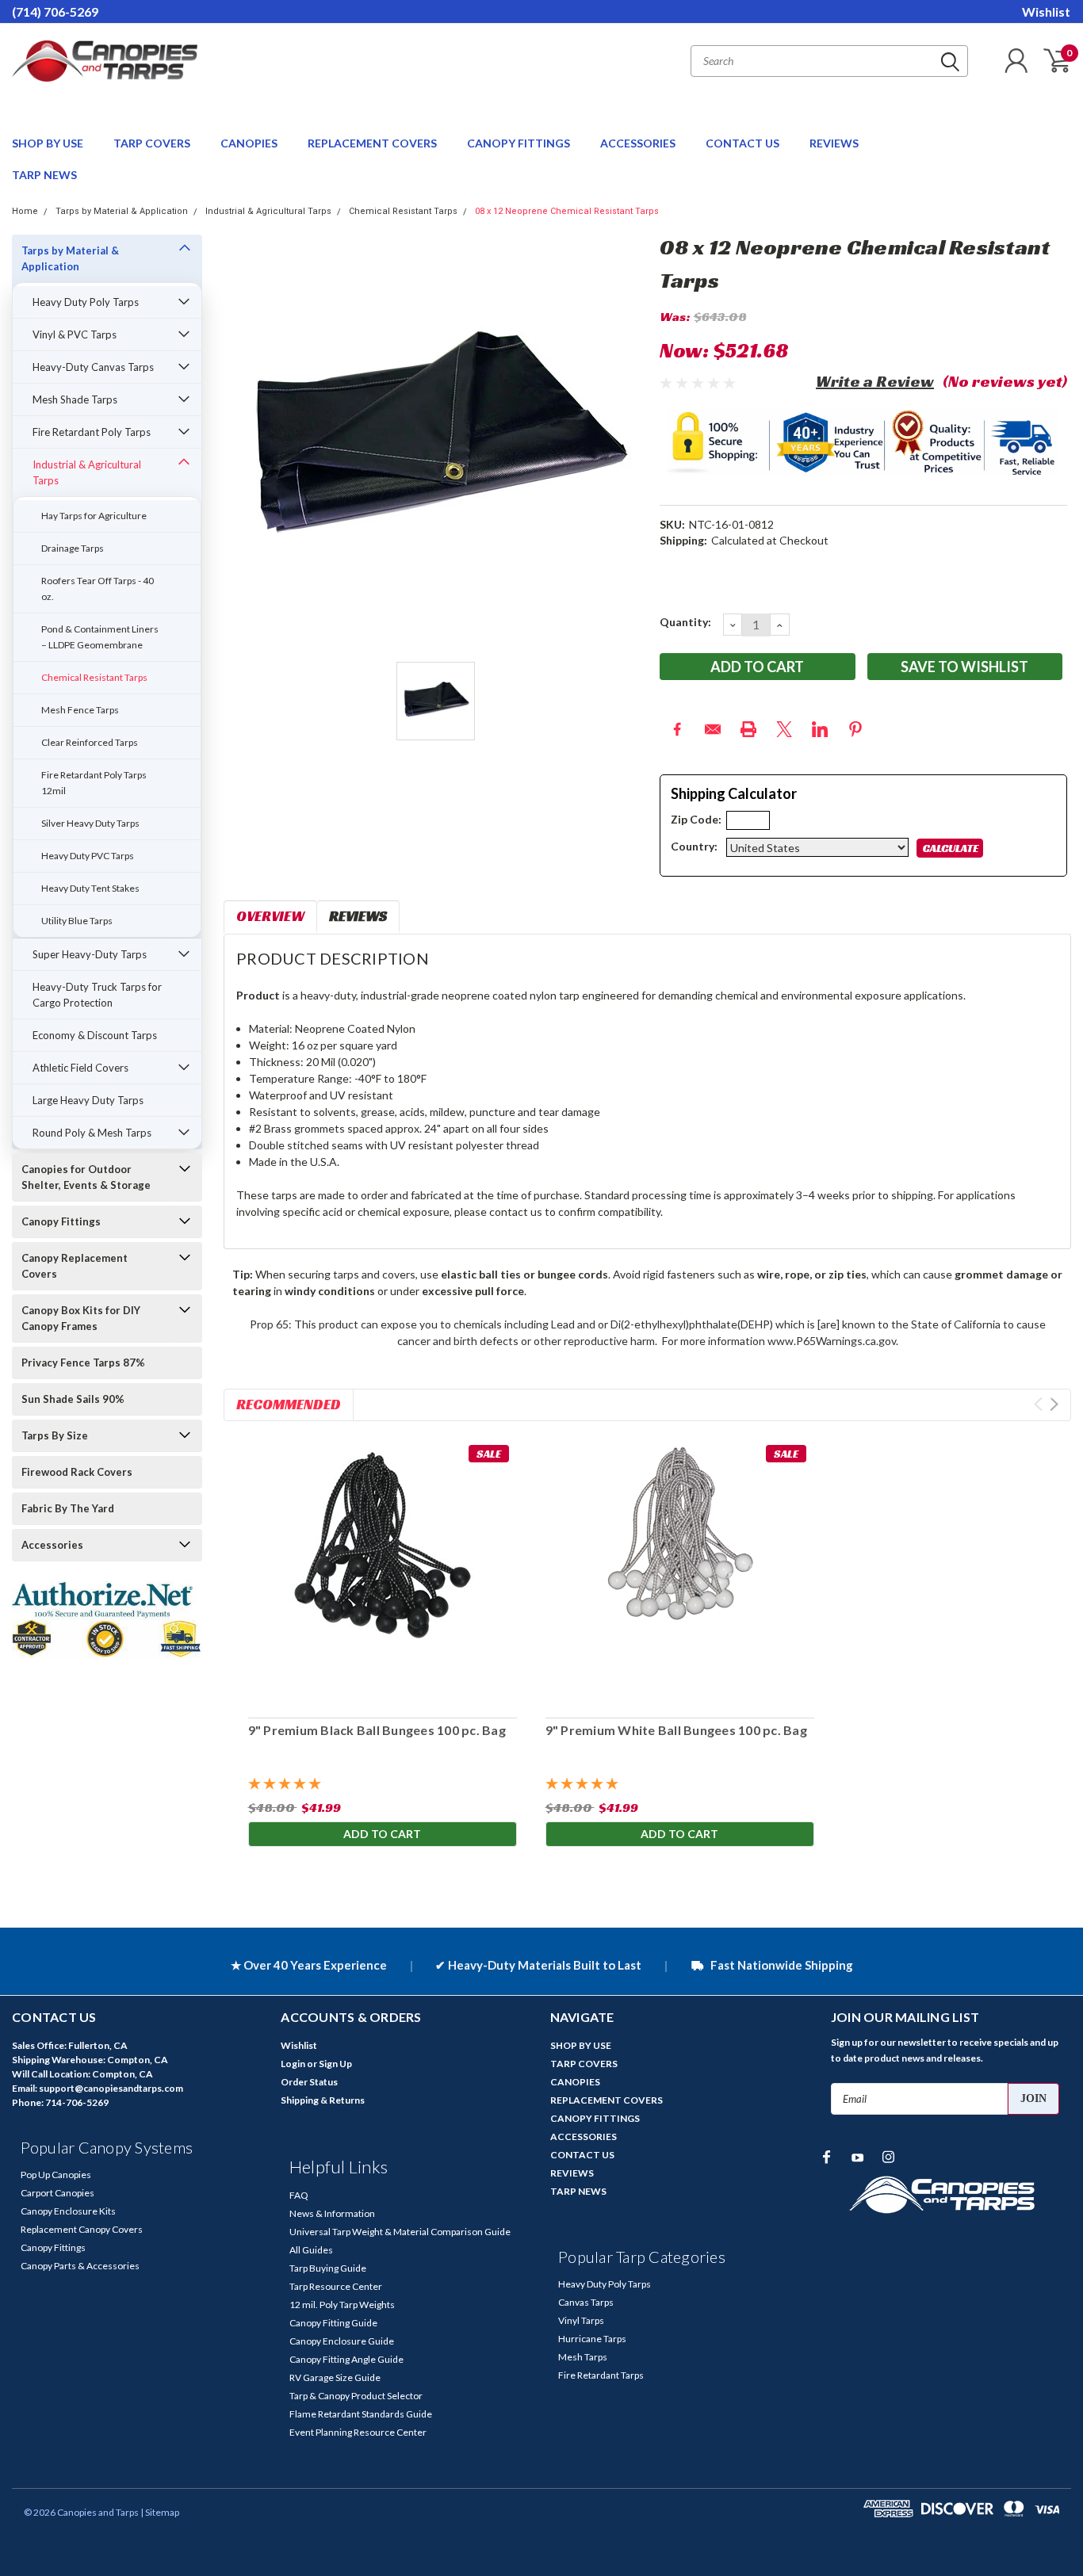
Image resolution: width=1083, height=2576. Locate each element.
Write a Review (875, 381)
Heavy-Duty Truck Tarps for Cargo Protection (97, 995)
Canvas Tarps (586, 2302)
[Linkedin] (820, 729)
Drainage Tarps (73, 548)
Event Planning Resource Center (358, 2432)
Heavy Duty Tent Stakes (90, 888)
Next (1054, 1404)
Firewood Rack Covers (77, 1472)
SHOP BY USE (49, 143)
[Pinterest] (855, 729)
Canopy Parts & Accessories (80, 2266)
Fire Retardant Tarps (601, 2375)
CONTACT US (744, 143)
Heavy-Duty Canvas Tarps (93, 367)
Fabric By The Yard (68, 1508)
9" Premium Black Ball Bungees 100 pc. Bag (376, 1730)
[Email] (713, 729)
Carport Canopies (57, 2193)
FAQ (299, 2195)
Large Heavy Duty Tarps (88, 1100)
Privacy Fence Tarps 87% (83, 1363)
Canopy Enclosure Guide (342, 2341)
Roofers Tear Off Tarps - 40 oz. (98, 589)
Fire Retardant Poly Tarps (92, 432)
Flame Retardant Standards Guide (361, 2414)
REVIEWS (834, 143)
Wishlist (1046, 11)
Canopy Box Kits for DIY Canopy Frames (81, 1318)
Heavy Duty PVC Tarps (88, 856)
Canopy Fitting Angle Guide (346, 2359)
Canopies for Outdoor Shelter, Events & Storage (86, 1177)
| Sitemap (160, 2512)
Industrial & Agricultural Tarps (268, 211)
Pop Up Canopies (56, 2175)
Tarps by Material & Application (122, 211)
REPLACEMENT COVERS (373, 143)
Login (293, 2064)
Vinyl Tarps (581, 2320)
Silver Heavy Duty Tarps (90, 823)
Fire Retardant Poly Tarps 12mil (94, 783)
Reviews (358, 916)
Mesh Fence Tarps (80, 710)
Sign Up (335, 2064)
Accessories (52, 1545)
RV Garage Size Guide (335, 2377)
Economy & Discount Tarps (95, 1035)
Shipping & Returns (323, 2100)
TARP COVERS (153, 143)
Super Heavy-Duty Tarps (90, 954)
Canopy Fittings (61, 1221)
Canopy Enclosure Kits (68, 2211)
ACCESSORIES (639, 143)
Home (25, 211)
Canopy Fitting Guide (333, 2323)
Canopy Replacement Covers (75, 1266)
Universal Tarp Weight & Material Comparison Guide (400, 2232)
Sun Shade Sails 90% (73, 1399)
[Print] (748, 729)
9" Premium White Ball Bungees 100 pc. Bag (675, 1730)
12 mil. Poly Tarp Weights (342, 2305)
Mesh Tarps (583, 2357)
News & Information (332, 2213)
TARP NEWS (44, 175)
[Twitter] (784, 729)
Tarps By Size (55, 1435)
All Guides (311, 2250)
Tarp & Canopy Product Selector (356, 2396)
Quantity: (685, 622)
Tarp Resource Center (336, 2286)
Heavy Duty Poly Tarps (86, 302)
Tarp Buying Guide (328, 2268)
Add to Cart (382, 1834)
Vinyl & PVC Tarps (75, 334)
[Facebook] (677, 729)
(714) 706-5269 (55, 11)
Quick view (382, 1571)
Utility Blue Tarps (77, 921)
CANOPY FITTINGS (520, 143)
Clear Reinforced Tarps (90, 742)
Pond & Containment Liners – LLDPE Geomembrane (100, 637)
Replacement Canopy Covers (82, 2229)
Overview (270, 916)
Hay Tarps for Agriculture (94, 516)
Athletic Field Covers (80, 1068)
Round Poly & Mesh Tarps (92, 1133)
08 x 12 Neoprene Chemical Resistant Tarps (567, 211)
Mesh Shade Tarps (75, 399)
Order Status (309, 2082)
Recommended (289, 1404)
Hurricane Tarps (592, 2339)
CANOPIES (250, 143)
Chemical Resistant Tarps (403, 211)
